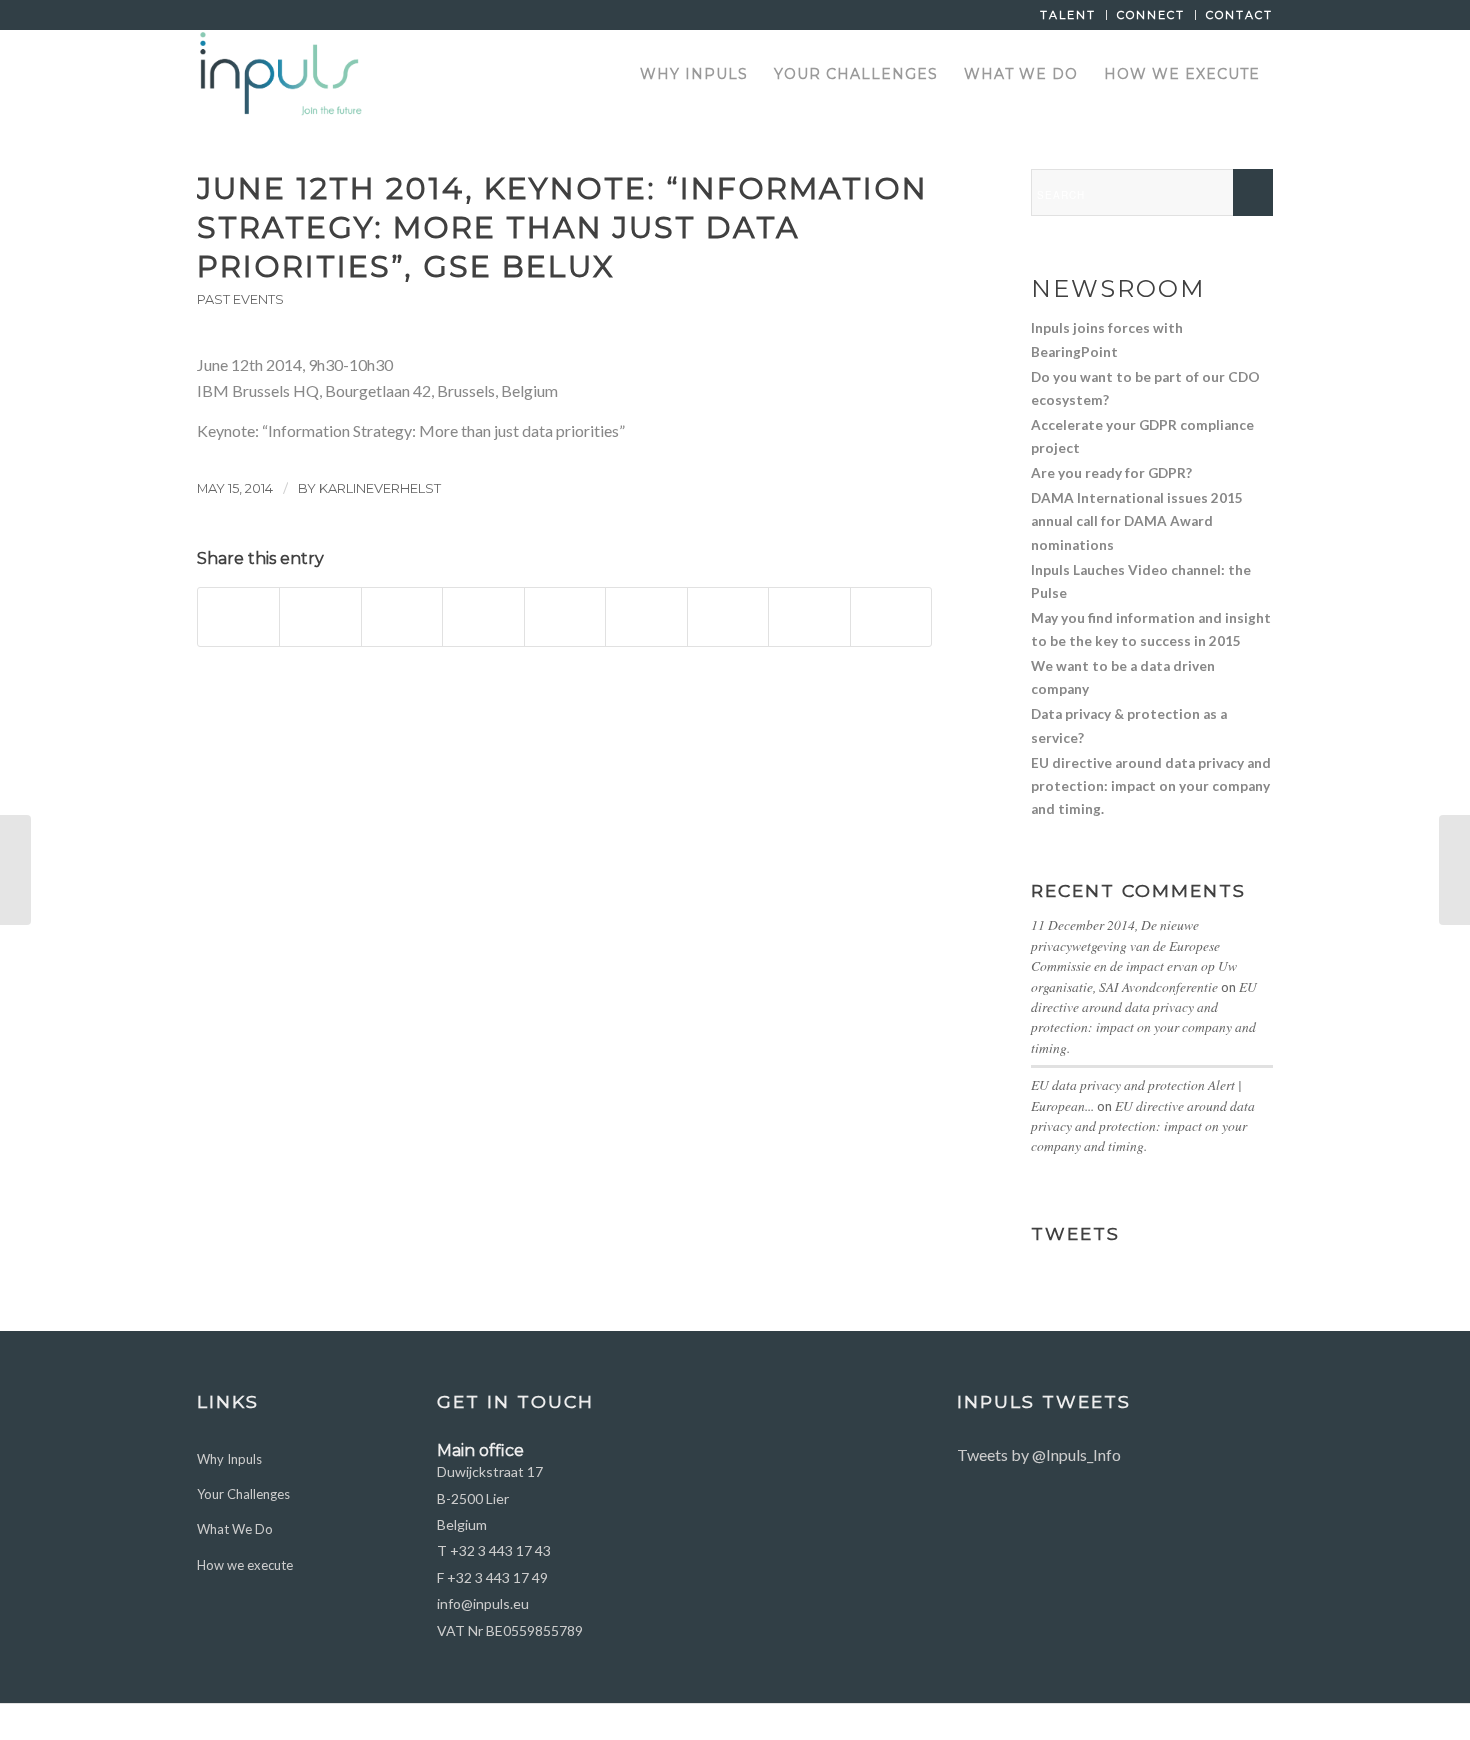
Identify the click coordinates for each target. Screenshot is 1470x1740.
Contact (1239, 15)
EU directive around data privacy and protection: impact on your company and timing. (1144, 1017)
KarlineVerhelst (380, 488)
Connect (1151, 15)
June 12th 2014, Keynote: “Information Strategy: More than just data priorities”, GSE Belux (562, 227)
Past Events (240, 299)
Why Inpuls (229, 1459)
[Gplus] (1258, 1722)
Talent (1068, 15)
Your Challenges (243, 1494)
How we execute (245, 1565)
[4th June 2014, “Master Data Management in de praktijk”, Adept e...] (15, 870)
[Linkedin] (1228, 1722)
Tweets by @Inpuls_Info (1039, 1454)
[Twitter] (1198, 1722)
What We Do (235, 1529)
